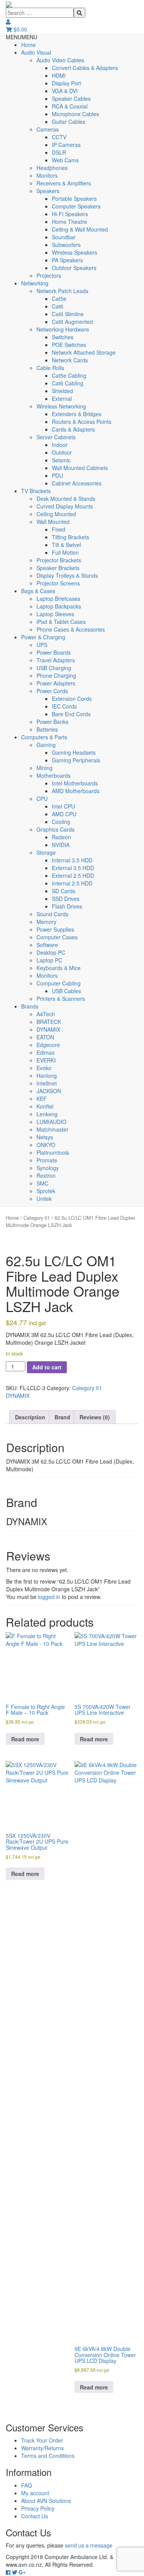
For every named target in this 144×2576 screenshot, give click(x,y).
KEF (42, 1099)
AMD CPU (64, 814)
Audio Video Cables (60, 60)
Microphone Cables (75, 114)
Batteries (47, 729)
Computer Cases (57, 937)
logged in (49, 1597)
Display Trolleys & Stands (67, 575)
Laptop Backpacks (59, 606)
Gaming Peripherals (76, 760)
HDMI (59, 75)
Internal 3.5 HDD (72, 860)
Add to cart (47, 1367)
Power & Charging (43, 637)
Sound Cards (52, 914)
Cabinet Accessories (77, 483)
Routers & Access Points (82, 422)
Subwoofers (66, 245)
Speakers (48, 191)
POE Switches (69, 345)
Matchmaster (52, 1129)
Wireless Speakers (74, 252)
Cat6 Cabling (68, 383)
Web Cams (65, 160)
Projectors (49, 275)
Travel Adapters (56, 660)
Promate (47, 1160)
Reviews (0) (95, 1417)
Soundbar (64, 237)
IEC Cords (64, 706)
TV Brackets (36, 491)
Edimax (46, 1052)
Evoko (44, 1068)
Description (30, 1417)
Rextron (46, 1175)
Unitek (44, 1199)
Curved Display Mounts (65, 506)
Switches (63, 337)
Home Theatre (70, 222)
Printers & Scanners (61, 999)
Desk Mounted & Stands (66, 499)
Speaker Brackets (58, 568)
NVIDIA (61, 845)
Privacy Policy (38, 2508)
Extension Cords (72, 699)
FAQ (26, 2485)
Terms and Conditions (48, 2456)
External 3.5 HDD (73, 868)
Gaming (46, 745)
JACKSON (49, 1091)
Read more (25, 1739)
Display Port (66, 83)
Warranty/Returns (42, 2448)
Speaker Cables (71, 98)
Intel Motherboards (75, 783)
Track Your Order (42, 2440)
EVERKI (46, 1060)
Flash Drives (67, 906)
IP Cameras (66, 145)
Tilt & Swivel (66, 545)
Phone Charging (56, 675)
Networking (35, 283)
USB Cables (66, 991)
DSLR (59, 152)
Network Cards (70, 360)
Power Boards (54, 652)
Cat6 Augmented (72, 322)
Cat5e (59, 298)
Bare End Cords (71, 714)
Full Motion (65, 552)
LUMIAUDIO (51, 1122)
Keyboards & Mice (59, 968)
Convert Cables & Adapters (85, 68)
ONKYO (46, 1145)
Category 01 (37, 1218)
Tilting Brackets (70, 537)
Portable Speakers (74, 198)
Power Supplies (55, 929)
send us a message (89, 2545)
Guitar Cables (69, 122)
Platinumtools (53, 1152)
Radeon (61, 837)
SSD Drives (66, 899)
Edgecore (48, 1045)
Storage (46, 852)
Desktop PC (51, 952)
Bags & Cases (38, 591)
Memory (46, 922)
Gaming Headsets (74, 752)
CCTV (59, 137)
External (62, 398)
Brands (30, 1006)
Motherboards (54, 775)
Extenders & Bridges (77, 414)
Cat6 (58, 306)
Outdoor (62, 452)
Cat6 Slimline (68, 314)
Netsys (45, 1137)
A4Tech (46, 1014)
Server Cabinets (56, 437)
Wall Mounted (53, 522)
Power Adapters (56, 683)
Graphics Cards (55, 829)
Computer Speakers (76, 206)
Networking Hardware (63, 329)
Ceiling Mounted (56, 514)
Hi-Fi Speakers (70, 214)
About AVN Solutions (46, 2501)
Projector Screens (58, 583)
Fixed (59, 529)
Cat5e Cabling (69, 375)
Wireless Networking (61, 406)
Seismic (61, 460)
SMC (42, 1183)
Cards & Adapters (73, 429)
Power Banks (52, 722)
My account (35, 2493)
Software (47, 945)
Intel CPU (63, 806)
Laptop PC (49, 960)
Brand (62, 1417)
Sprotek (46, 1191)
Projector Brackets (59, 560)
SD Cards (64, 891)
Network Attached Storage (84, 352)
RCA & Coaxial (70, 106)
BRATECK (49, 1022)
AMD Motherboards (76, 791)
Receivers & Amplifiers (64, 183)
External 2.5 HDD (73, 875)
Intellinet (47, 1083)
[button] (22, 37)
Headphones (52, 168)
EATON (45, 1037)
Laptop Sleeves (55, 614)
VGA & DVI (65, 91)
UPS (42, 645)
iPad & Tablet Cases (61, 622)
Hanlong (47, 1075)
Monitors (47, 175)
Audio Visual (36, 52)
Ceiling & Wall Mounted (80, 229)
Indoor (60, 445)
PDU (57, 475)
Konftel (45, 1106)
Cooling (61, 822)
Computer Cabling (59, 983)
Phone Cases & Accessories (71, 629)
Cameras (48, 129)
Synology (48, 1168)
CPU (42, 799)
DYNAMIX (48, 1029)
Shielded (62, 391)
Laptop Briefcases (58, 599)
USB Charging (54, 668)
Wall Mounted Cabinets (80, 468)
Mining (45, 768)
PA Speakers (67, 260)
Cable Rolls (50, 368)
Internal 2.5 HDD (72, 883)
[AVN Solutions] (9, 4)
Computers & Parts (44, 737)
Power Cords (52, 691)
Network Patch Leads (62, 291)
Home (28, 45)
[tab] (30, 1417)
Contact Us (35, 2516)
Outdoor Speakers (74, 268)
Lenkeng (47, 1114)
